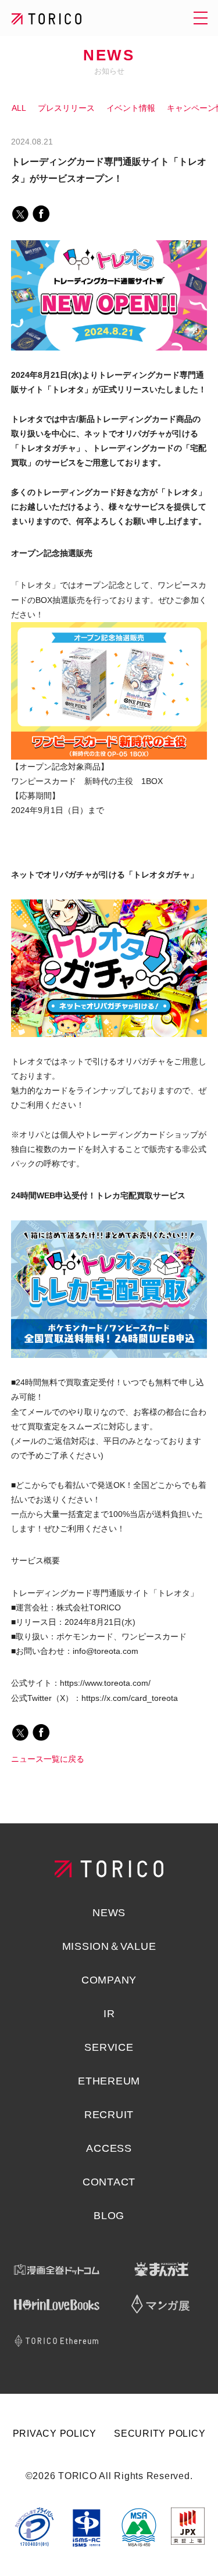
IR (109, 2014)
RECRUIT (109, 2115)
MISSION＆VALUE (109, 1946)
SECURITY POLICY (160, 2434)
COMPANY (109, 1980)
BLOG (109, 2216)
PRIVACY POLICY (55, 2434)
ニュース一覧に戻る (48, 1759)
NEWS (109, 55)
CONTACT (109, 2182)
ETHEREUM (109, 2081)
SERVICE (109, 2047)
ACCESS (109, 2148)
